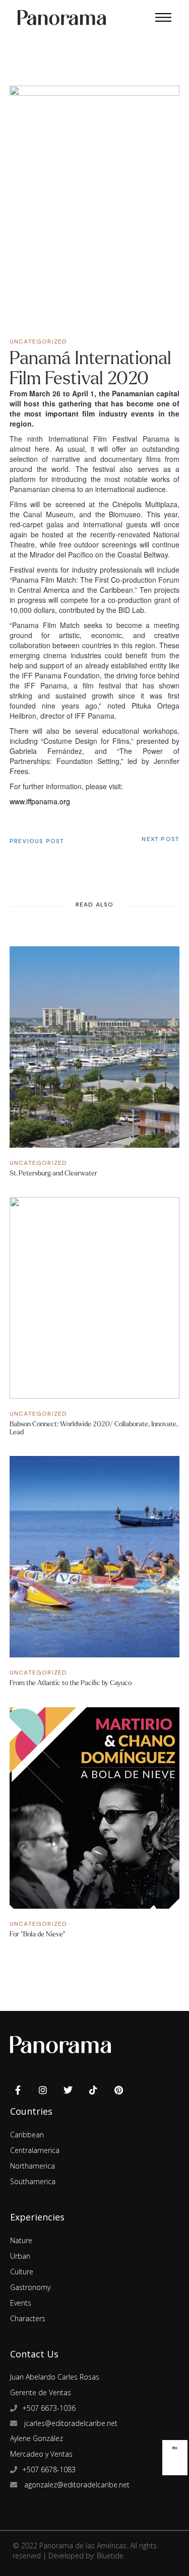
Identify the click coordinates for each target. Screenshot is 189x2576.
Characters (28, 2318)
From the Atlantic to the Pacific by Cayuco (71, 1683)
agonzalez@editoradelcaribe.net (76, 2485)
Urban (20, 2256)
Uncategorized (39, 341)
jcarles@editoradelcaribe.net (70, 2423)
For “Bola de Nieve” (38, 1934)
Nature (21, 2240)
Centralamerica (35, 2150)
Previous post (37, 841)
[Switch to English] (175, 2446)
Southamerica (33, 2181)
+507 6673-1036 (49, 2408)
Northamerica (33, 2166)
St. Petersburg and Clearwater (53, 1173)
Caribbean (27, 2135)
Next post (161, 839)
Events (21, 2303)
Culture (22, 2272)
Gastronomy (30, 2287)
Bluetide (110, 2556)
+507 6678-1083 (49, 2469)
